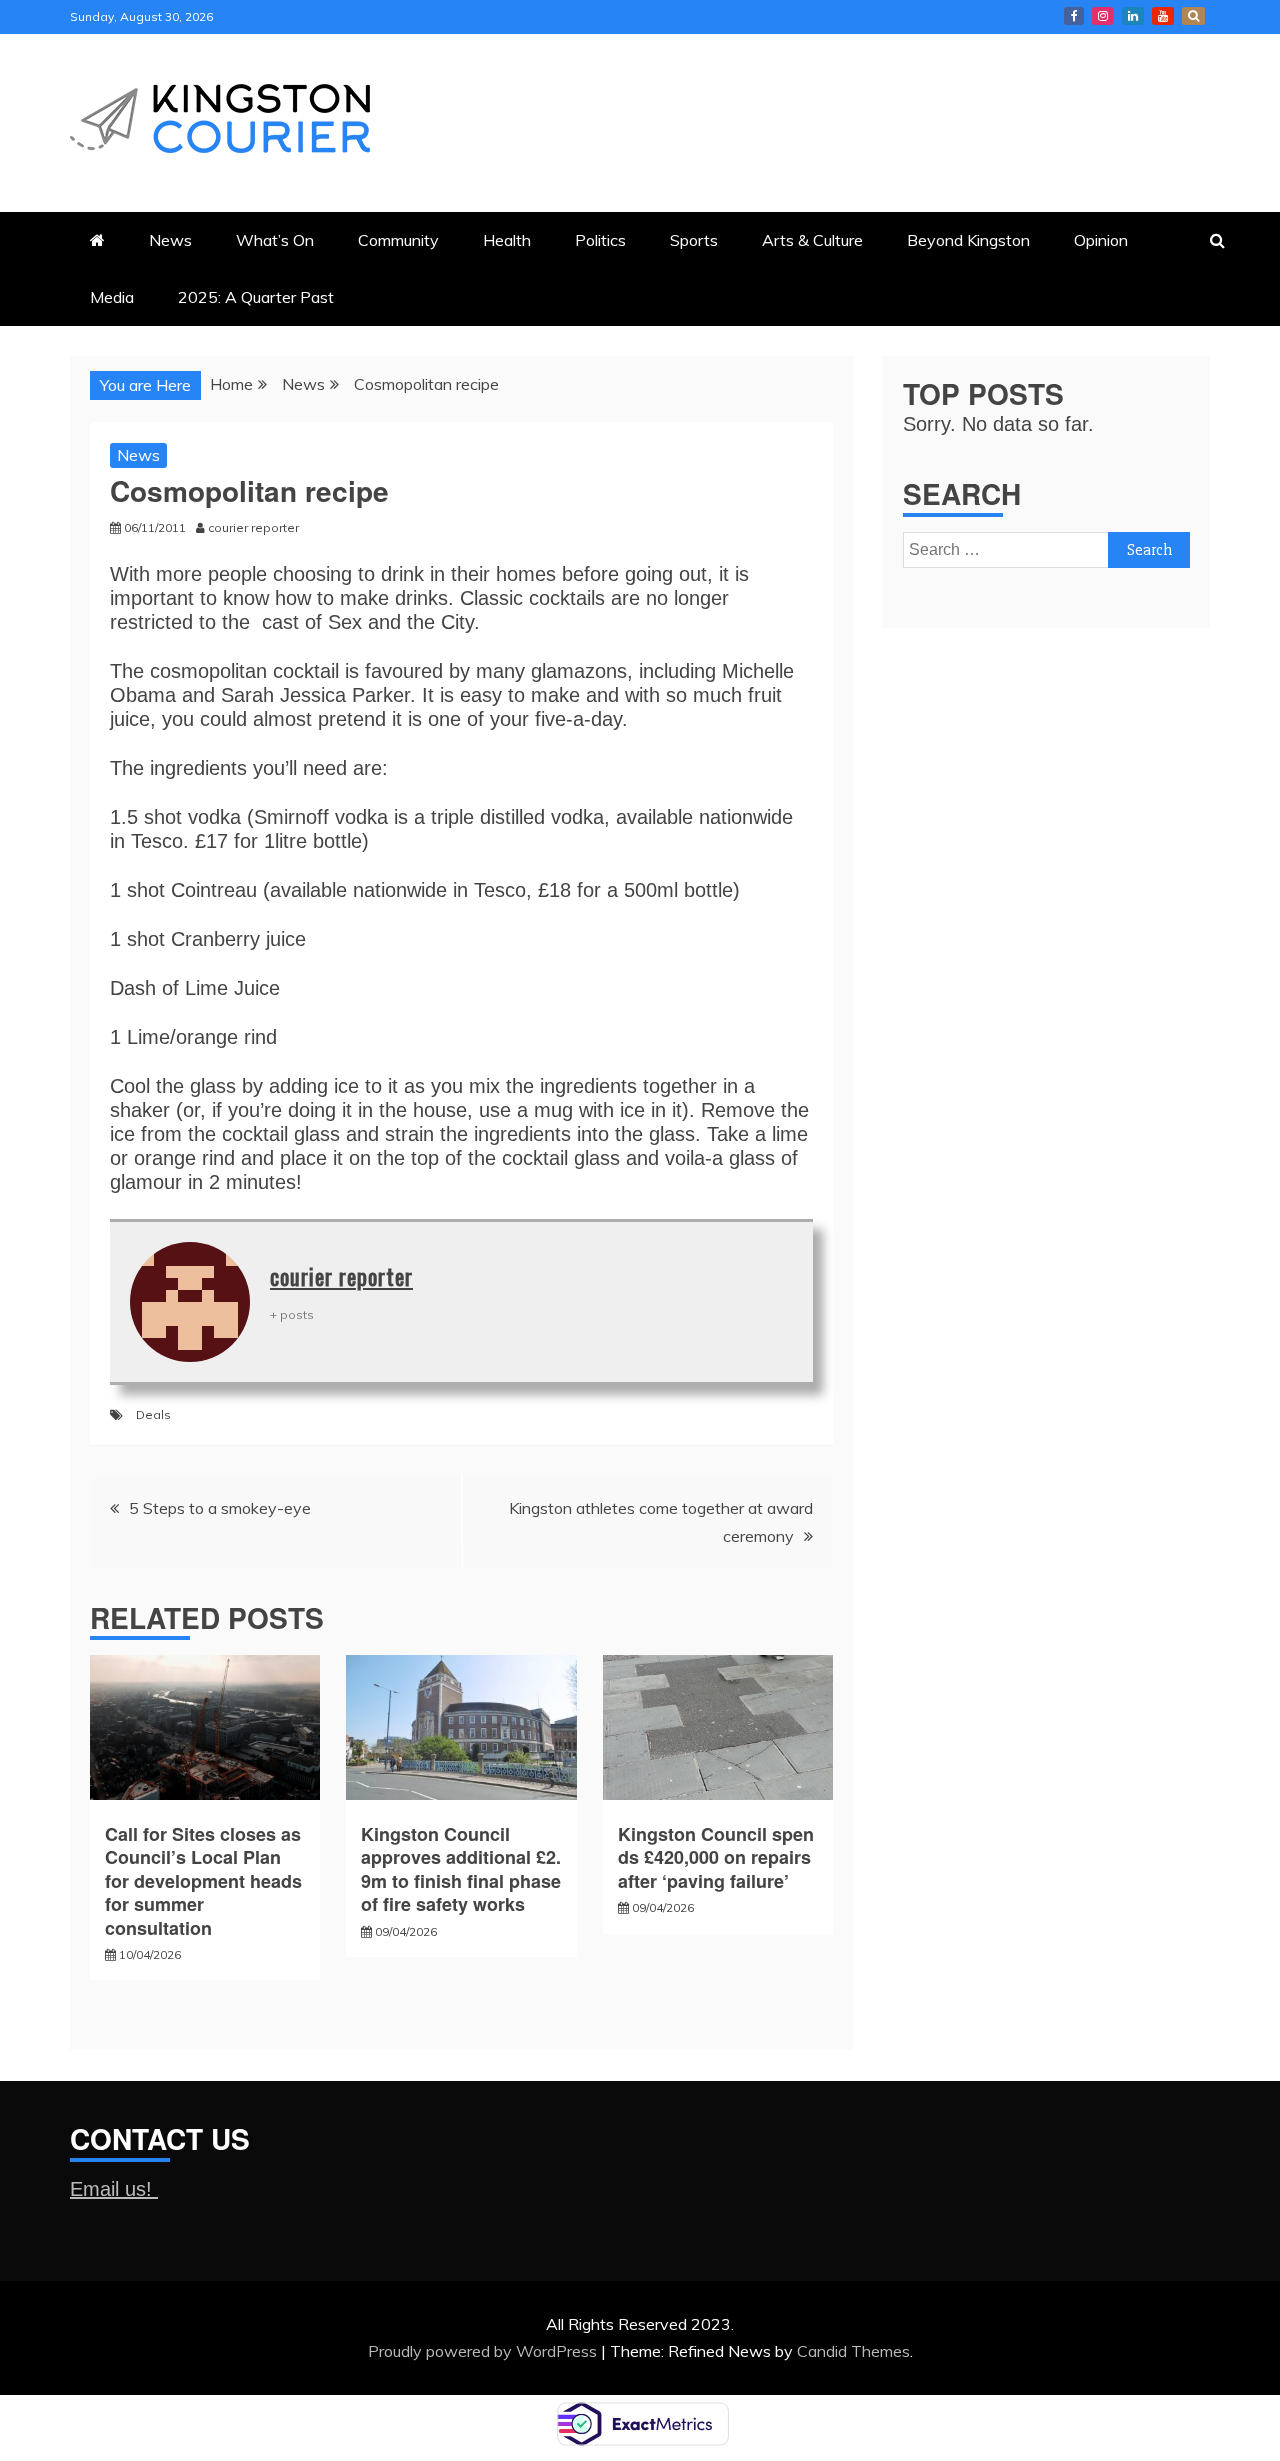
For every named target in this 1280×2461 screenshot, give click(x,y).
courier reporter (341, 1276)
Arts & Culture (812, 240)
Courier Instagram (1103, 16)
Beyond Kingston (968, 240)
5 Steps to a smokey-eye (220, 1508)
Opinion (1101, 240)
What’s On (275, 240)
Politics (600, 240)
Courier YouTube (1163, 16)
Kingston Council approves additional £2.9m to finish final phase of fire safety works (461, 1869)
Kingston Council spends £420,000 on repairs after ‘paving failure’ (716, 1857)
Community (398, 240)
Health (507, 240)
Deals (153, 1414)
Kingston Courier (1074, 16)
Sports (694, 240)
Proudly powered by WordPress (484, 2351)
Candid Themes (853, 2351)
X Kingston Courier (1193, 16)
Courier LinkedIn (1133, 16)
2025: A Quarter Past (256, 297)
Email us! (114, 2189)
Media (112, 297)
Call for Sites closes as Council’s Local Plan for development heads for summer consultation (203, 1881)
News (170, 240)
